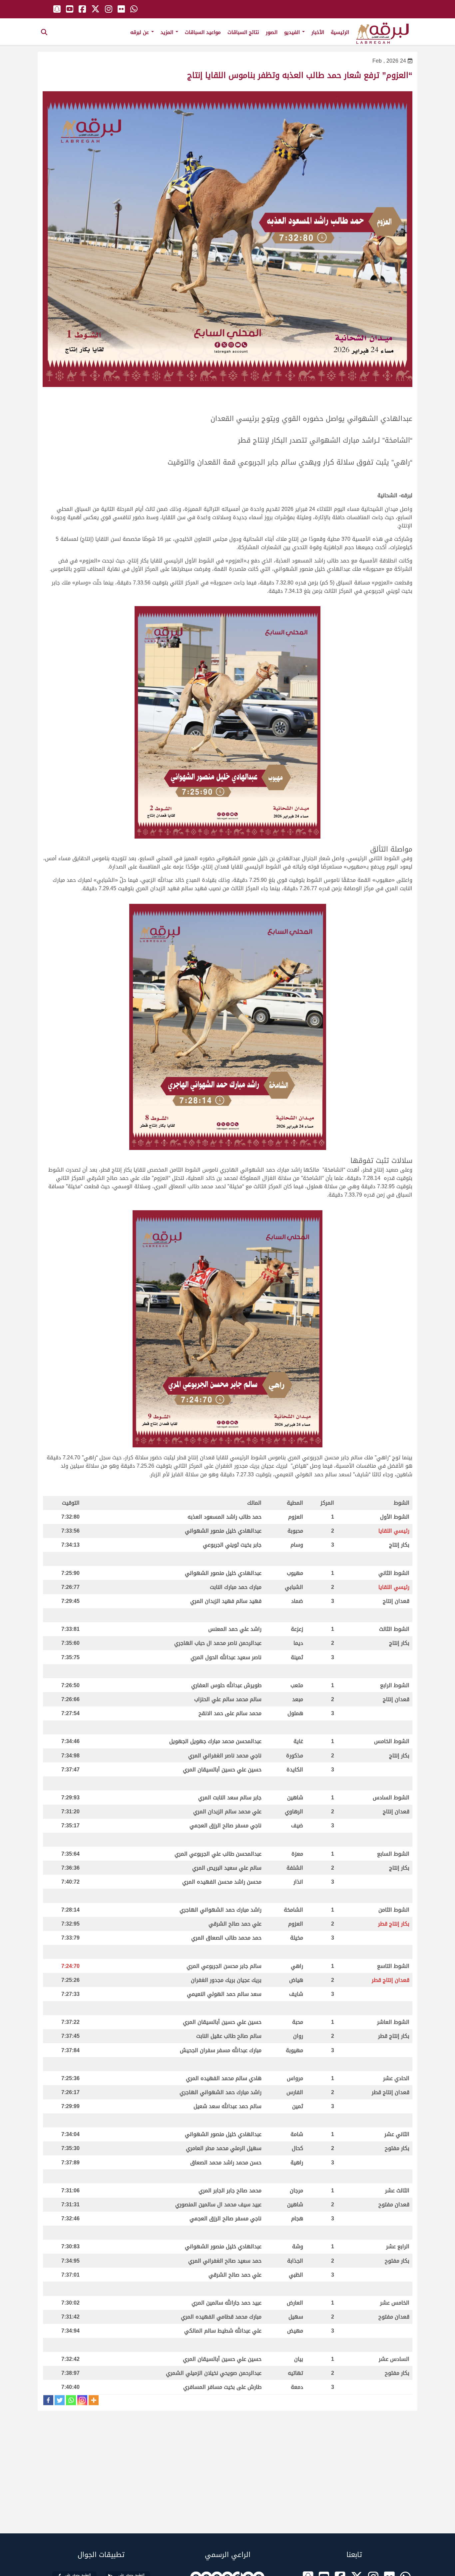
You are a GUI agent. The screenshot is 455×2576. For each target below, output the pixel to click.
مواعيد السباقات (203, 32)
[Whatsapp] (71, 2400)
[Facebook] (48, 2400)
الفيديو (293, 32)
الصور (272, 32)
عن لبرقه (140, 32)
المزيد (168, 32)
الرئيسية (340, 32)
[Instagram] (82, 2400)
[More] (94, 2400)
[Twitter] (60, 2400)
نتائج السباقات (243, 32)
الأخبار (318, 32)
